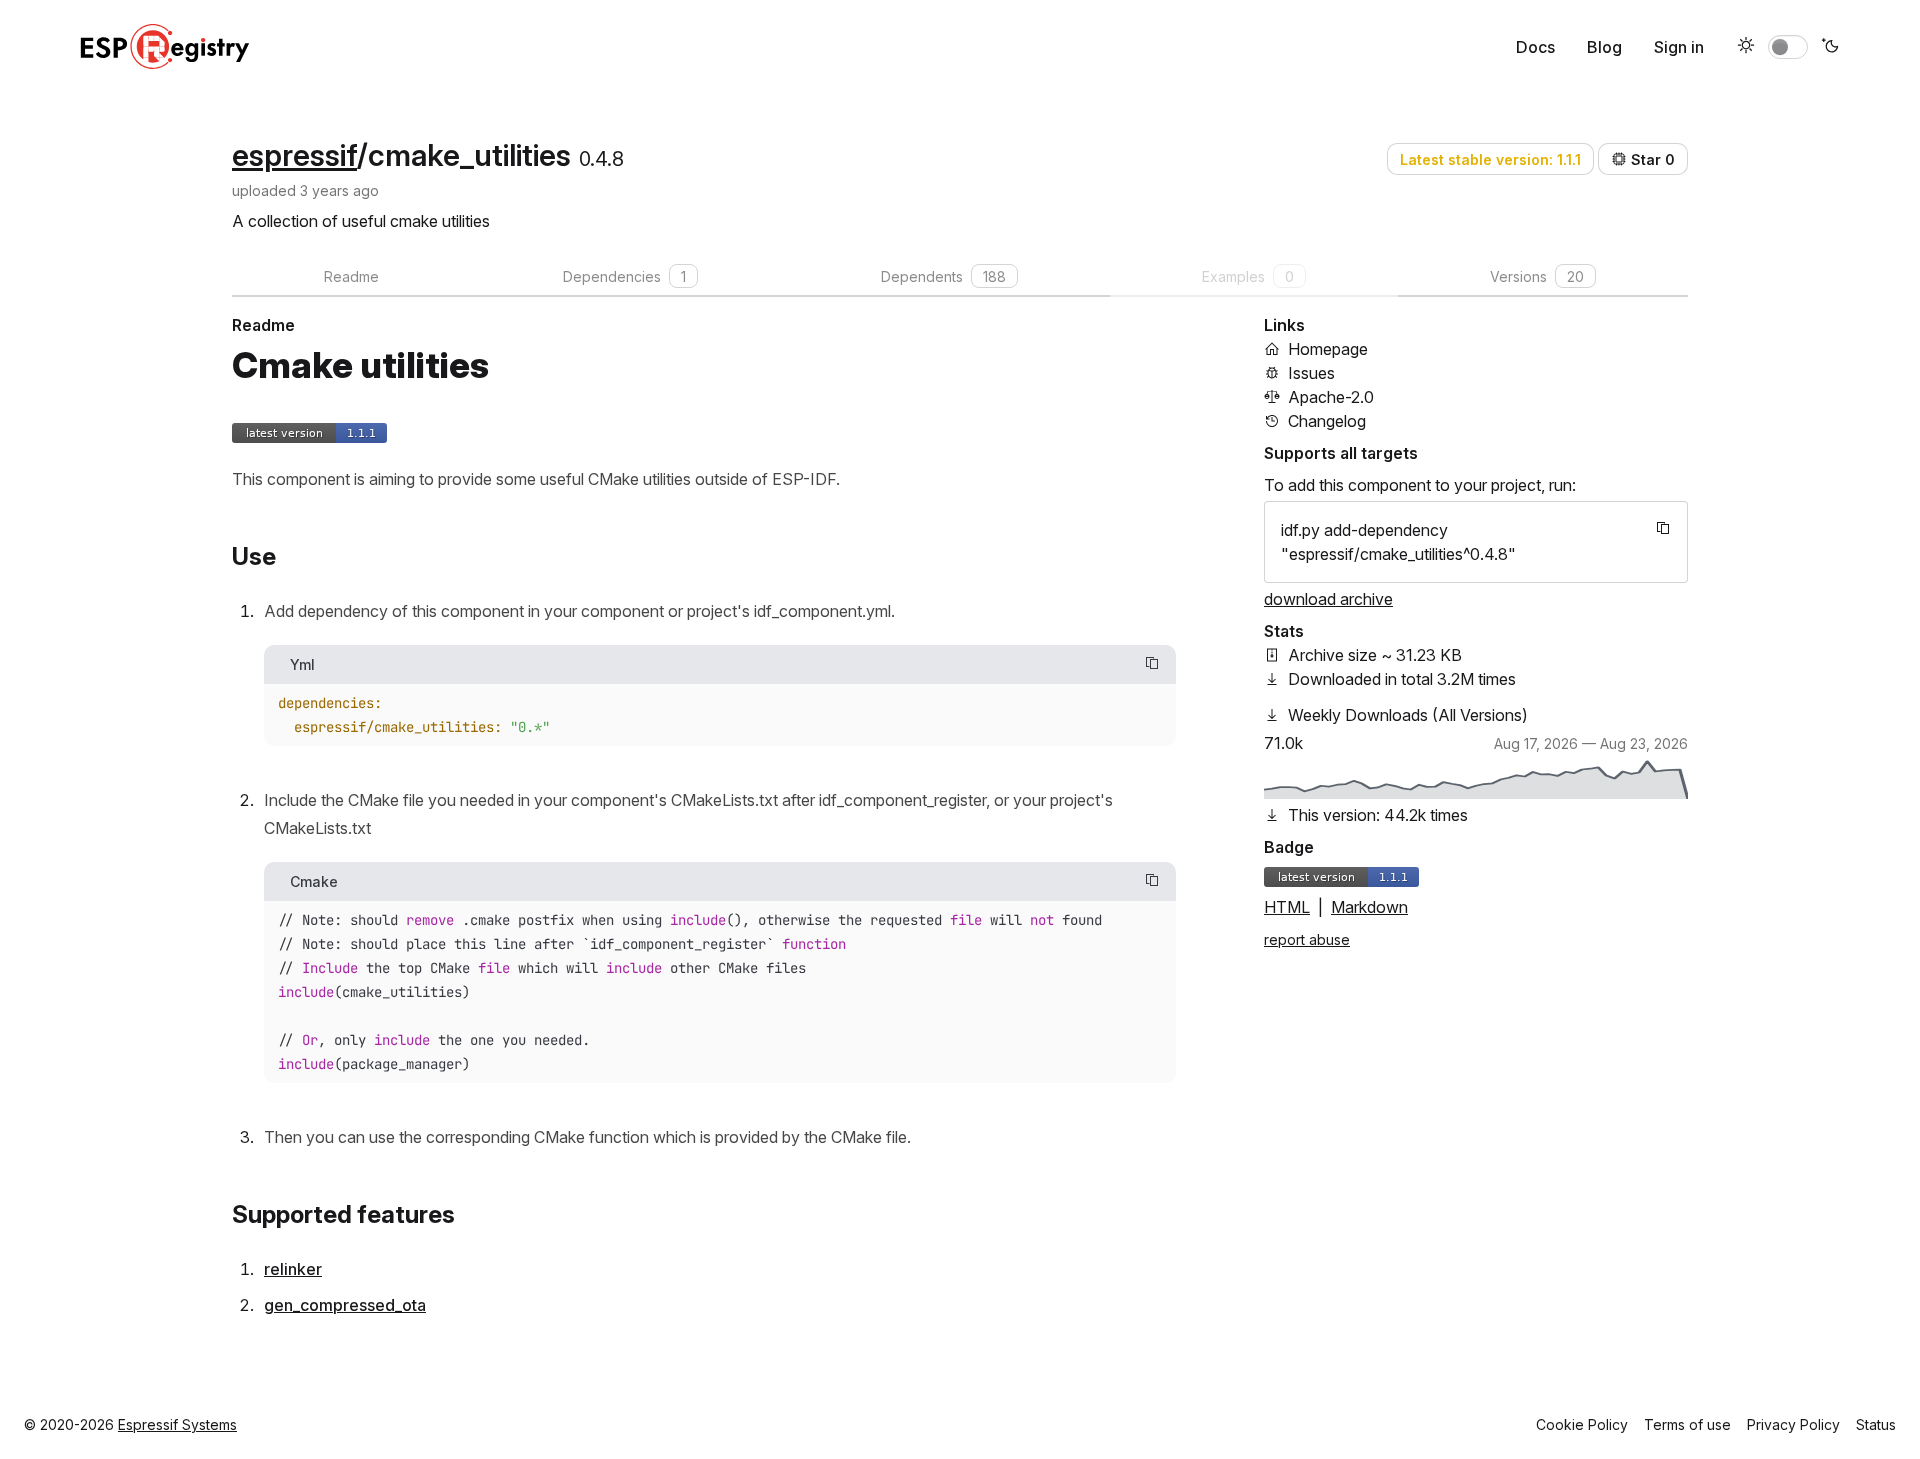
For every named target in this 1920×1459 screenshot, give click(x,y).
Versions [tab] (1537, 276)
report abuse (1307, 939)
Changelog (1327, 421)
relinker (293, 1269)
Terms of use (1687, 1424)
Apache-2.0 (1331, 397)
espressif (294, 155)
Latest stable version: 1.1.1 (1490, 159)
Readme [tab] (351, 276)
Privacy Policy (1793, 1424)
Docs (1535, 47)
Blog (1604, 47)
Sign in (1679, 47)
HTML (1287, 907)
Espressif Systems (177, 1424)
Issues (1311, 373)
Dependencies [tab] (624, 276)
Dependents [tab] (943, 276)
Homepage (1328, 349)
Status (1876, 1424)
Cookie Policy (1582, 1424)
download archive (1328, 599)
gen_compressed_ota (345, 1305)
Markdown (1369, 907)
